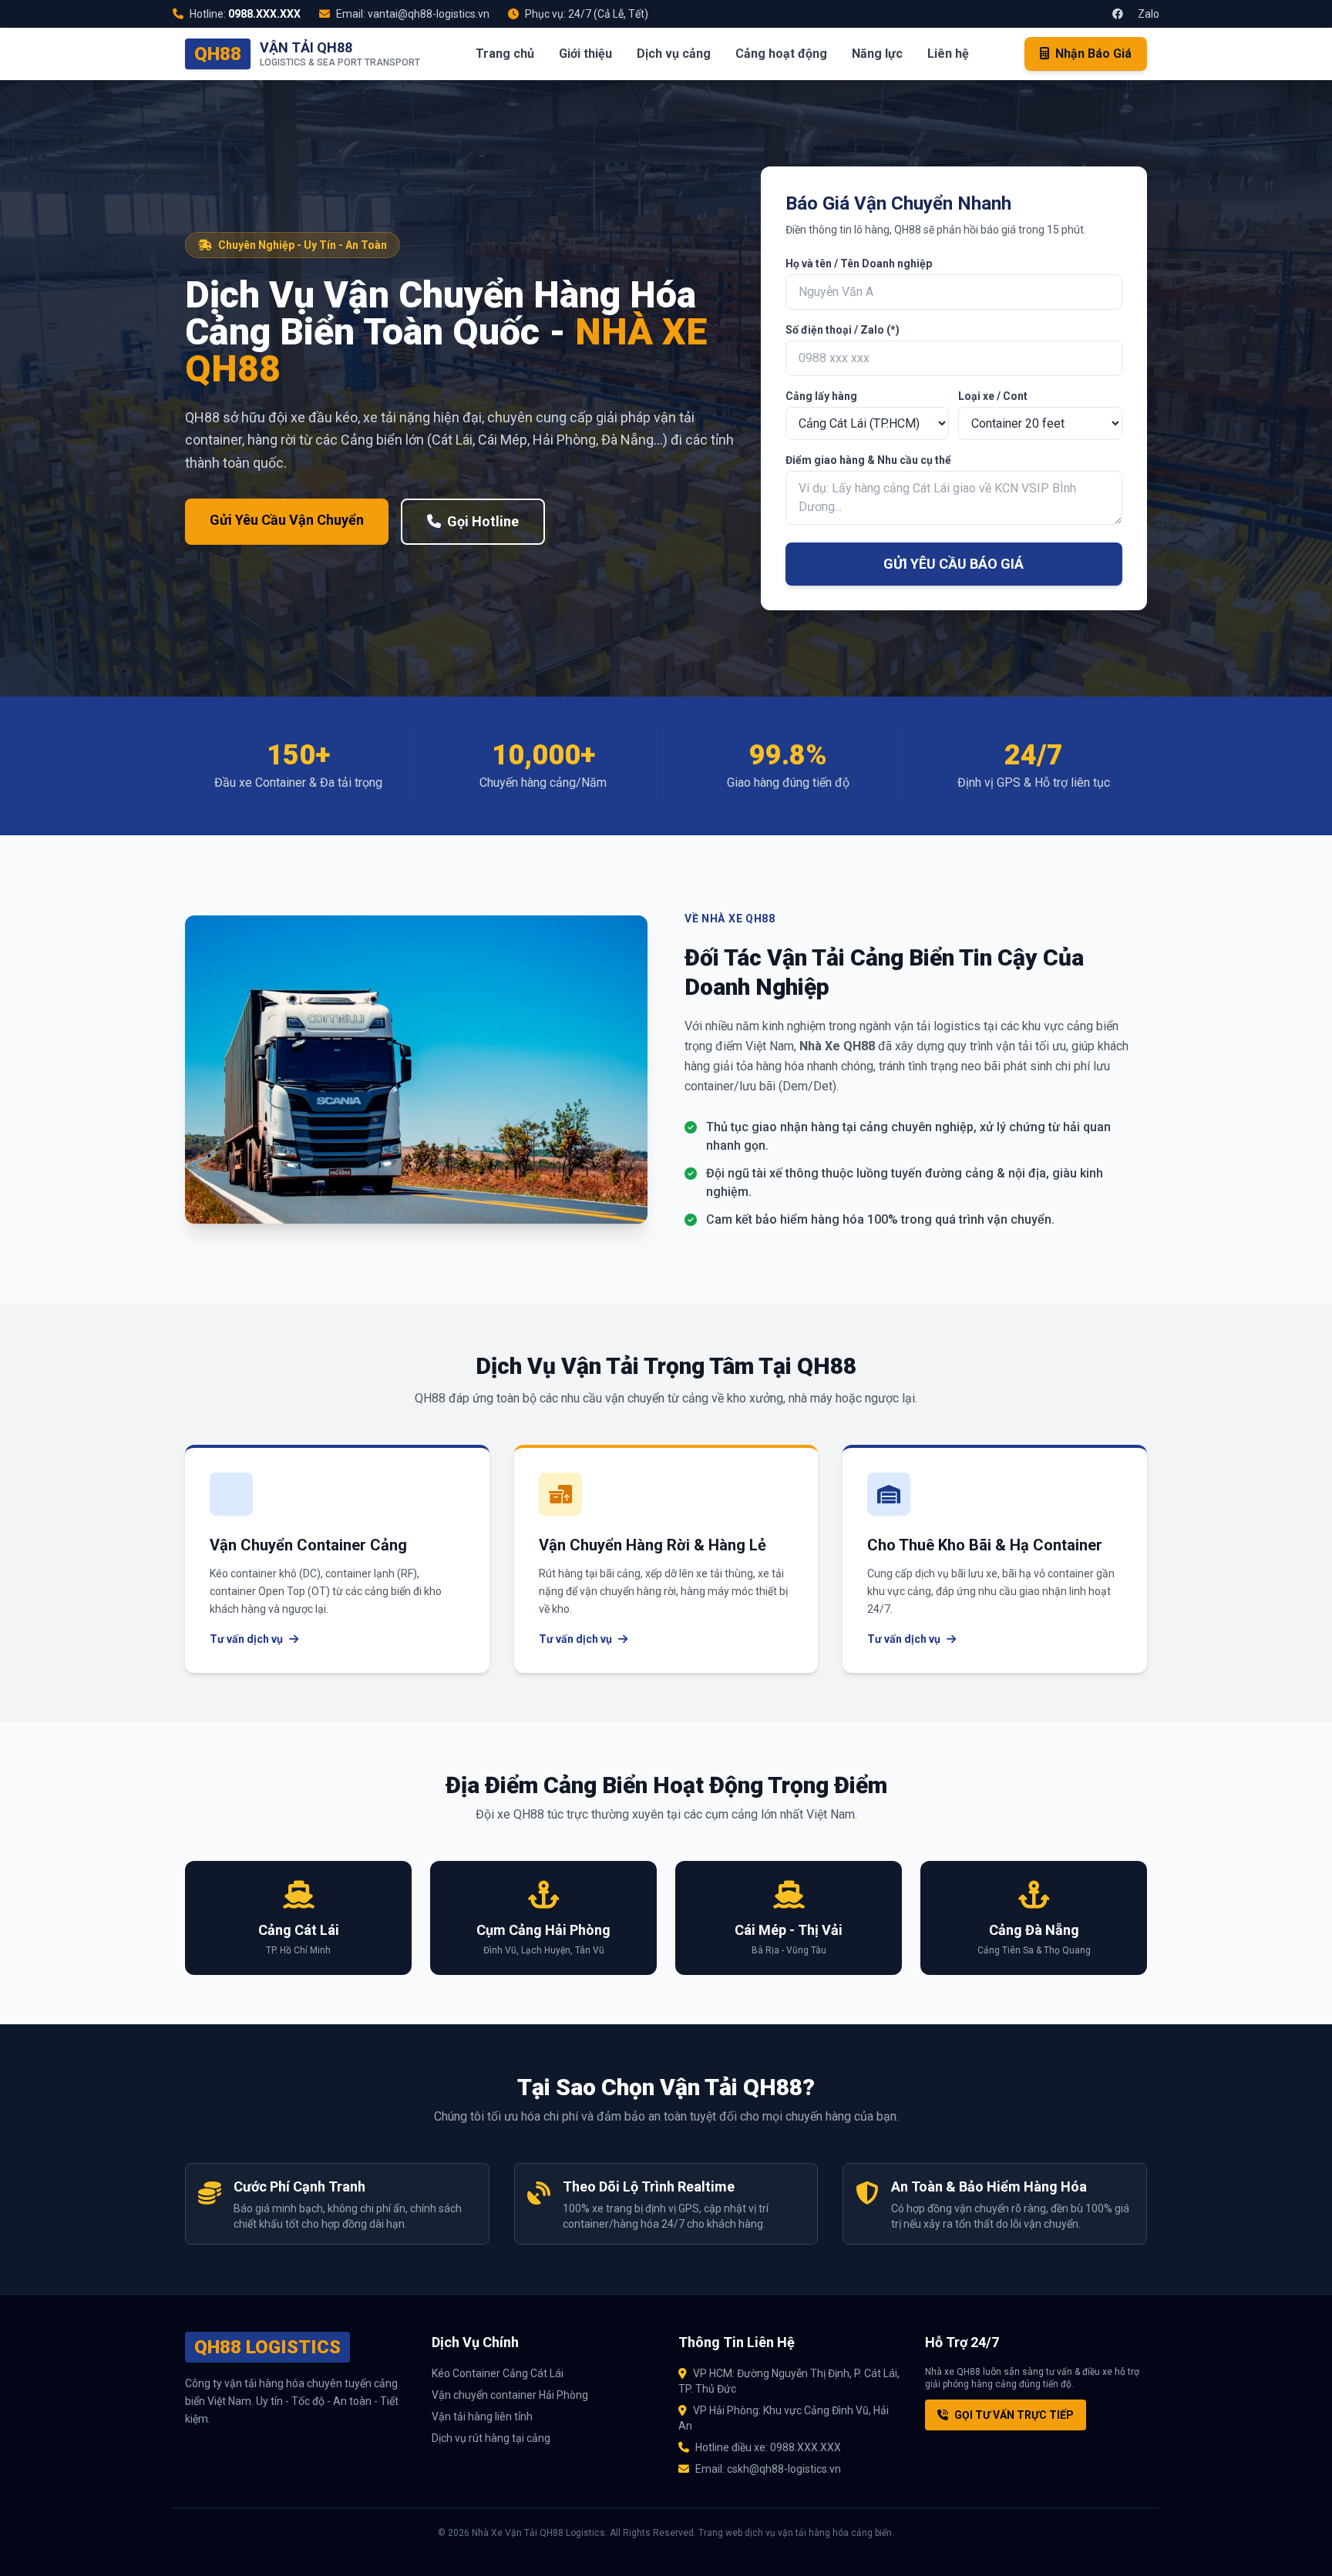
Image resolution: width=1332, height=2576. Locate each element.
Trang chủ (505, 54)
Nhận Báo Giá (1093, 54)
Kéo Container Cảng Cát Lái (498, 2373)
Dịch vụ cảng (674, 54)
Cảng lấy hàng (821, 396)
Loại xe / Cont (993, 396)
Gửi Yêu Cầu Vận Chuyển (287, 520)
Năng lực (877, 54)
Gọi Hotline (483, 521)
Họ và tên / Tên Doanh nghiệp (859, 264)
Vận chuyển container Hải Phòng (510, 2395)
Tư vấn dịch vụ (246, 1639)
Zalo (1147, 14)
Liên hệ (948, 54)
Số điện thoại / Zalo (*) (843, 330)
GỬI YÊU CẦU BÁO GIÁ (954, 564)
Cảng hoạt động (781, 54)
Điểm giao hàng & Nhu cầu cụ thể (868, 460)
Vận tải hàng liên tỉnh (482, 2416)
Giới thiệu (585, 54)
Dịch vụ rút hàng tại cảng (491, 2438)
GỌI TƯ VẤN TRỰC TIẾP (1014, 2415)
